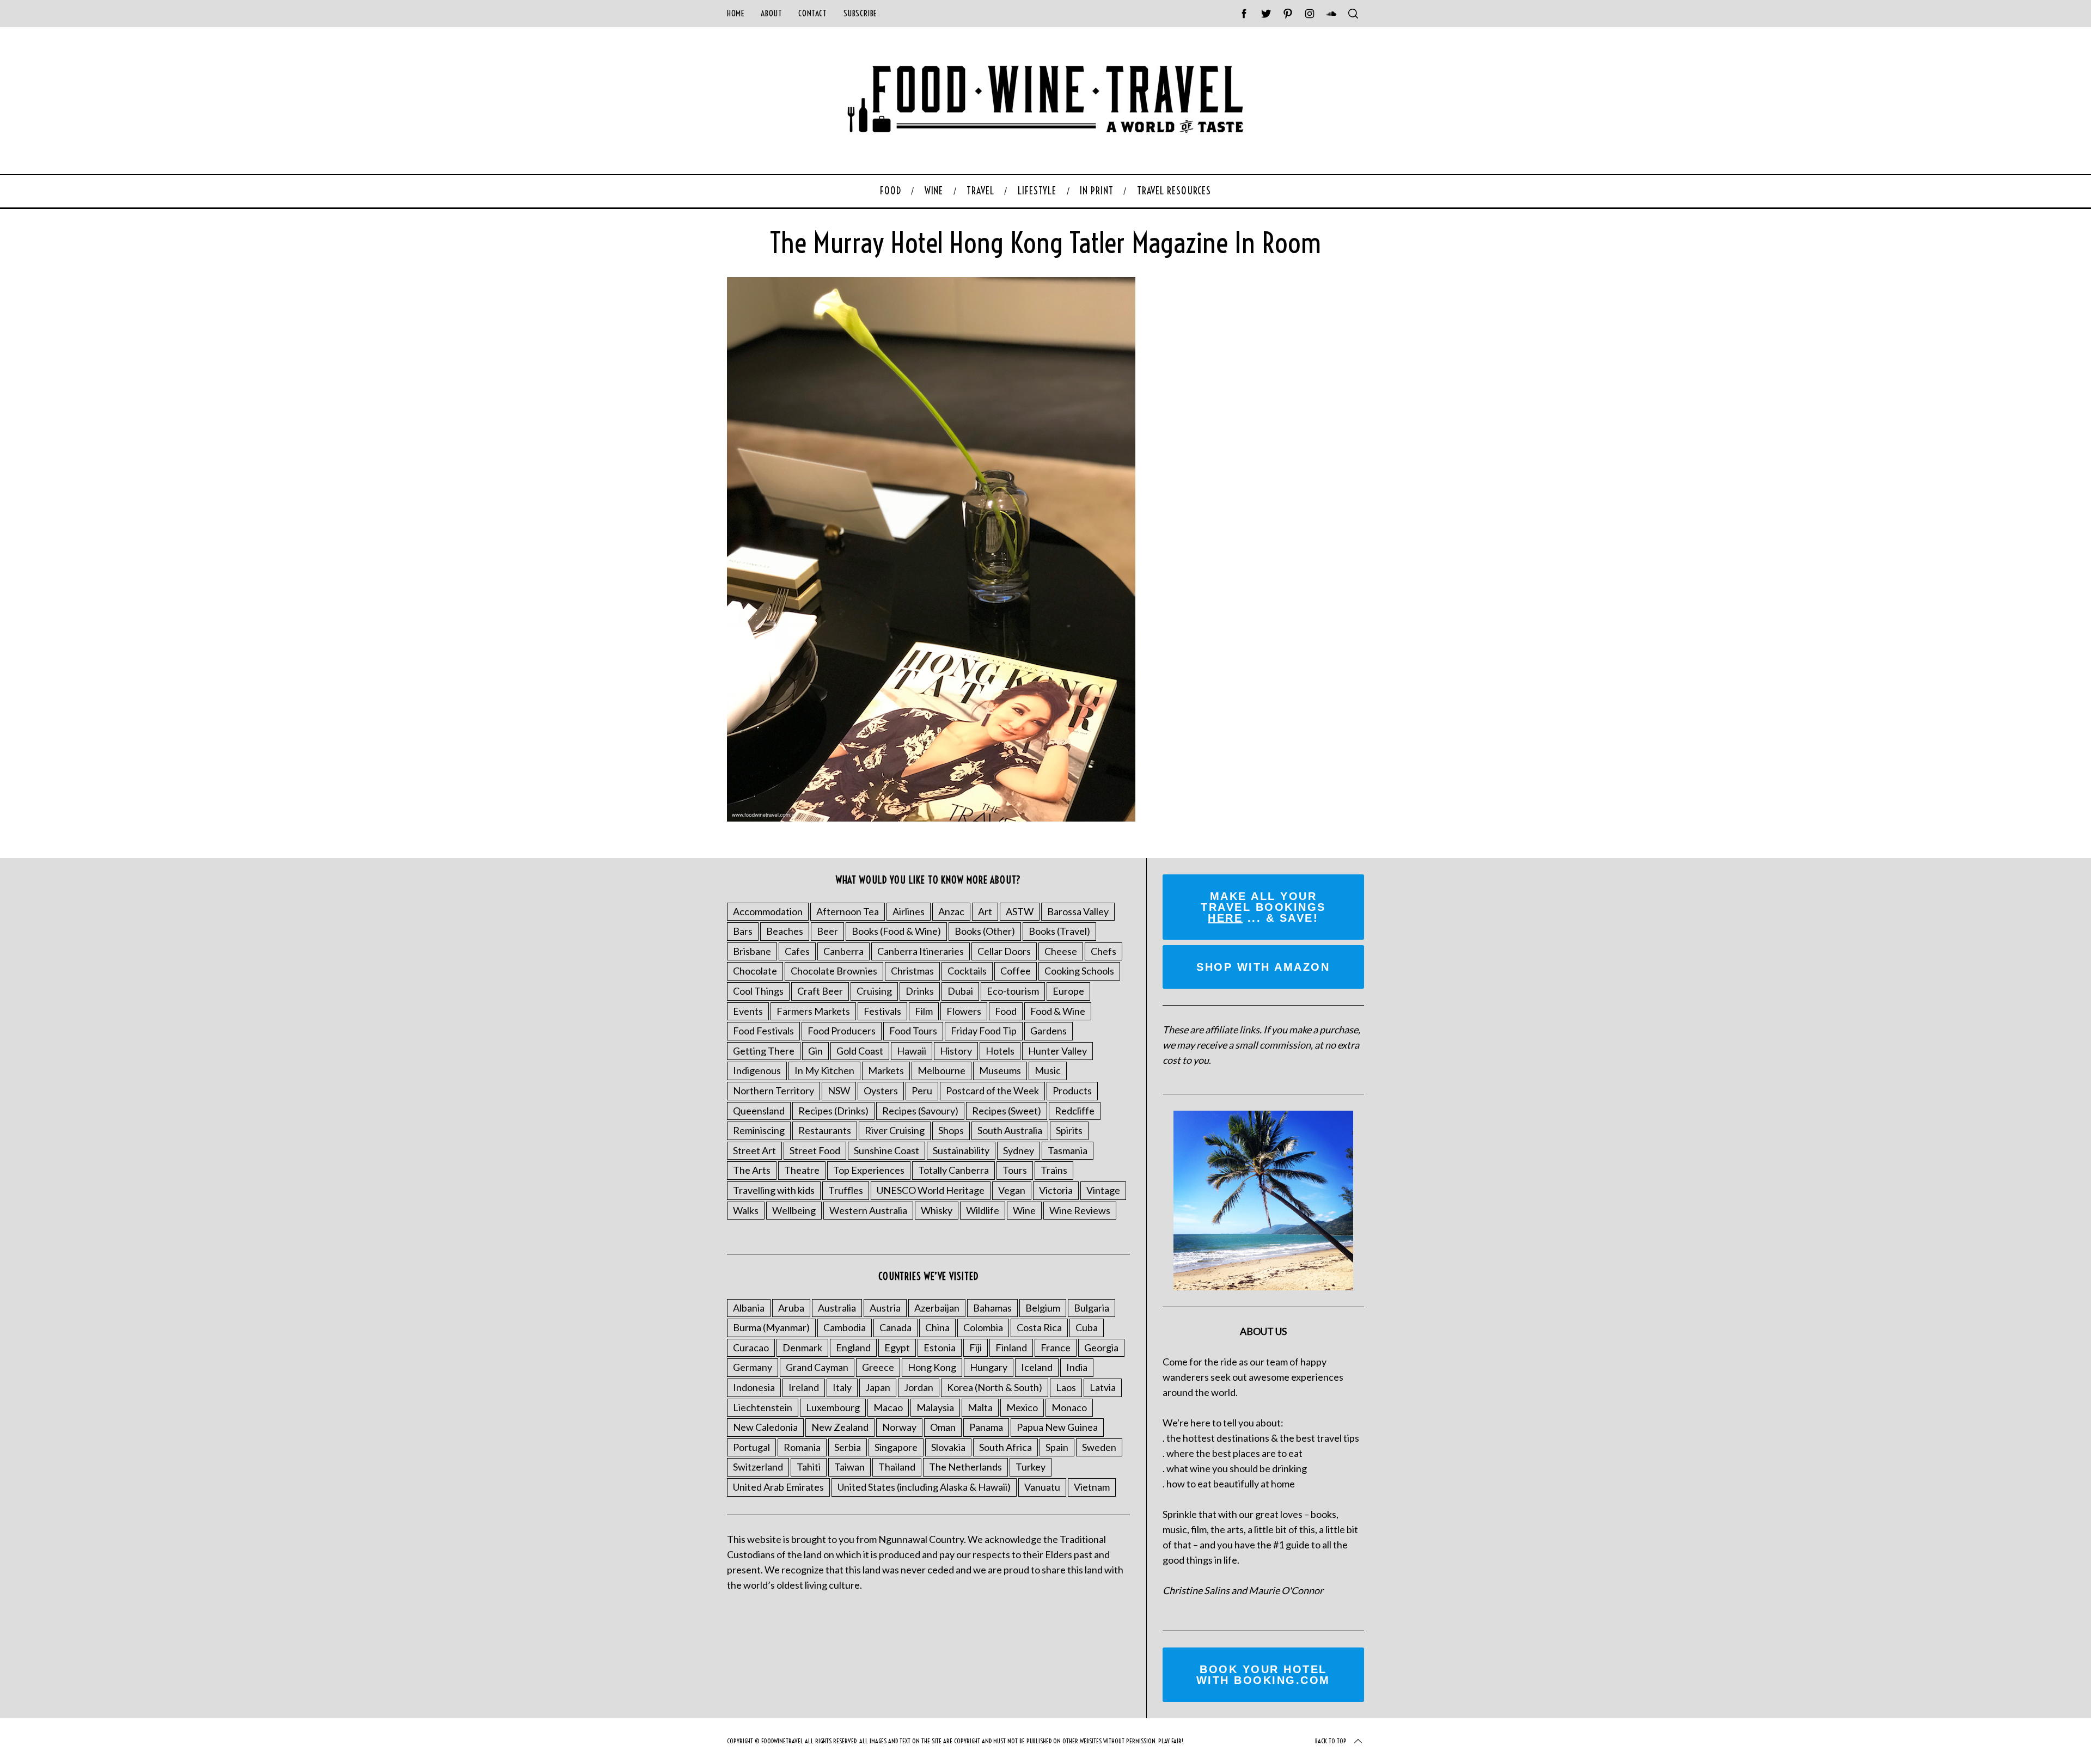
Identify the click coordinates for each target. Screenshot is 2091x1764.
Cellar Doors (1004, 951)
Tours (1015, 1170)
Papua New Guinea (1057, 1427)
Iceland (1037, 1367)
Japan (878, 1387)
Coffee (1016, 971)
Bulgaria (1092, 1308)
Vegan (1012, 1190)
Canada (895, 1327)
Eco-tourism (1013, 991)
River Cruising (895, 1130)
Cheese (1061, 951)
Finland (1011, 1347)
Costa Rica (1039, 1327)
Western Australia (868, 1210)
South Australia (1010, 1130)
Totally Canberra (953, 1170)
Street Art (754, 1150)
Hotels (1000, 1051)
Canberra (843, 951)
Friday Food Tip (984, 1031)
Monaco (1069, 1407)
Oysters (881, 1091)
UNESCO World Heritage (931, 1190)
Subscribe (860, 13)
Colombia (983, 1327)
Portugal (751, 1447)
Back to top (1331, 1741)
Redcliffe (1075, 1111)
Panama (986, 1427)
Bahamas (992, 1308)
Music (1048, 1070)
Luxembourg (833, 1407)
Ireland (804, 1387)
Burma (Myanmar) (771, 1327)
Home (736, 13)
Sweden (1099, 1447)
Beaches (785, 931)
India (1077, 1367)
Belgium (1043, 1308)
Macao (888, 1407)
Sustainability (961, 1150)
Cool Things (758, 991)
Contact (812, 13)
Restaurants (825, 1130)
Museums (1000, 1070)
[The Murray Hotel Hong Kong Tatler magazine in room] (931, 818)
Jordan (919, 1387)
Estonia (940, 1347)
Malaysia (935, 1407)
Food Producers (842, 1031)
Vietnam (1092, 1487)
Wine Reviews (1080, 1210)
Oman (943, 1427)
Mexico (1022, 1407)
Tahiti (809, 1467)
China (937, 1327)
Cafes (797, 951)
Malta (980, 1407)
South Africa (1005, 1447)
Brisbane (752, 951)
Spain (1057, 1447)
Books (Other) (985, 931)
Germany (753, 1367)
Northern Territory (774, 1091)
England (853, 1347)
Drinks (920, 991)
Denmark (802, 1347)
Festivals (882, 1011)
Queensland (759, 1111)
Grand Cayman (817, 1367)
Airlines (909, 911)
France (1056, 1347)
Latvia (1103, 1387)
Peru (922, 1091)
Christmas (912, 971)
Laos (1066, 1387)
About (771, 13)
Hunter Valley (1057, 1051)
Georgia (1101, 1347)
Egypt (897, 1347)
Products (1072, 1091)
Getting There (764, 1051)
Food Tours (913, 1031)
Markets (886, 1070)
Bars (743, 931)
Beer (827, 931)
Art (985, 911)
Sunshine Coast (886, 1150)
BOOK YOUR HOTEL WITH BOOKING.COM (1263, 1675)
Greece (878, 1367)
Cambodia (845, 1327)
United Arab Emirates (778, 1487)
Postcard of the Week (992, 1091)
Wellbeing (794, 1210)
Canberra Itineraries (921, 951)
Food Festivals (763, 1031)
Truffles (846, 1190)
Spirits (1069, 1130)
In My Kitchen (824, 1070)
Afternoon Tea (848, 911)
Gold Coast (860, 1051)
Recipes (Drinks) (833, 1111)
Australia (837, 1308)
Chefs (1103, 951)
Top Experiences (869, 1170)
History (956, 1051)
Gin (815, 1051)
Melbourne (941, 1070)
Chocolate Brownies (834, 971)
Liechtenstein (763, 1407)
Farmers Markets (813, 1011)
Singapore (896, 1447)
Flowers (964, 1011)
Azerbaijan (937, 1308)
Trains (1054, 1170)
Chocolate (755, 971)
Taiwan (849, 1467)
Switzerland (758, 1467)
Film (924, 1011)
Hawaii (912, 1051)
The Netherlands (965, 1467)
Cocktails (967, 971)
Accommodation (768, 911)
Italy (842, 1387)
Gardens (1048, 1031)
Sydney (1019, 1150)
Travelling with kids (774, 1190)
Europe (1068, 991)
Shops (951, 1130)
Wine (1024, 1210)
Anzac (951, 911)
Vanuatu (1042, 1487)
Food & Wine (1058, 1011)
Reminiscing (759, 1130)
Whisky (937, 1210)
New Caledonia (765, 1427)
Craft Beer (820, 991)
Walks (746, 1210)
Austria (885, 1308)
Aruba (791, 1308)
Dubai (960, 991)
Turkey (1031, 1467)
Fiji (976, 1347)
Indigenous (757, 1070)
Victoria (1056, 1190)
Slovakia (948, 1447)
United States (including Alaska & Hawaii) (924, 1487)
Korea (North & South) (995, 1387)
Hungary (989, 1367)
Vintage (1103, 1190)
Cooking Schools (1079, 971)
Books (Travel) (1059, 931)
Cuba (1087, 1327)
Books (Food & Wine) (896, 931)
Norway (899, 1427)
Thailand (897, 1467)
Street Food (815, 1150)
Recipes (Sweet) (1007, 1111)
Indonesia (754, 1387)
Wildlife (983, 1210)
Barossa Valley (1078, 911)
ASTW (1020, 911)
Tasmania (1068, 1150)
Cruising (874, 991)
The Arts (752, 1170)
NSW (839, 1091)
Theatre (802, 1170)
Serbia (848, 1447)
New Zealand (840, 1427)
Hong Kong (932, 1367)
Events (748, 1011)
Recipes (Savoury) (920, 1111)
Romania (802, 1447)
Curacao (751, 1347)
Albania (749, 1308)
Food (1006, 1011)
